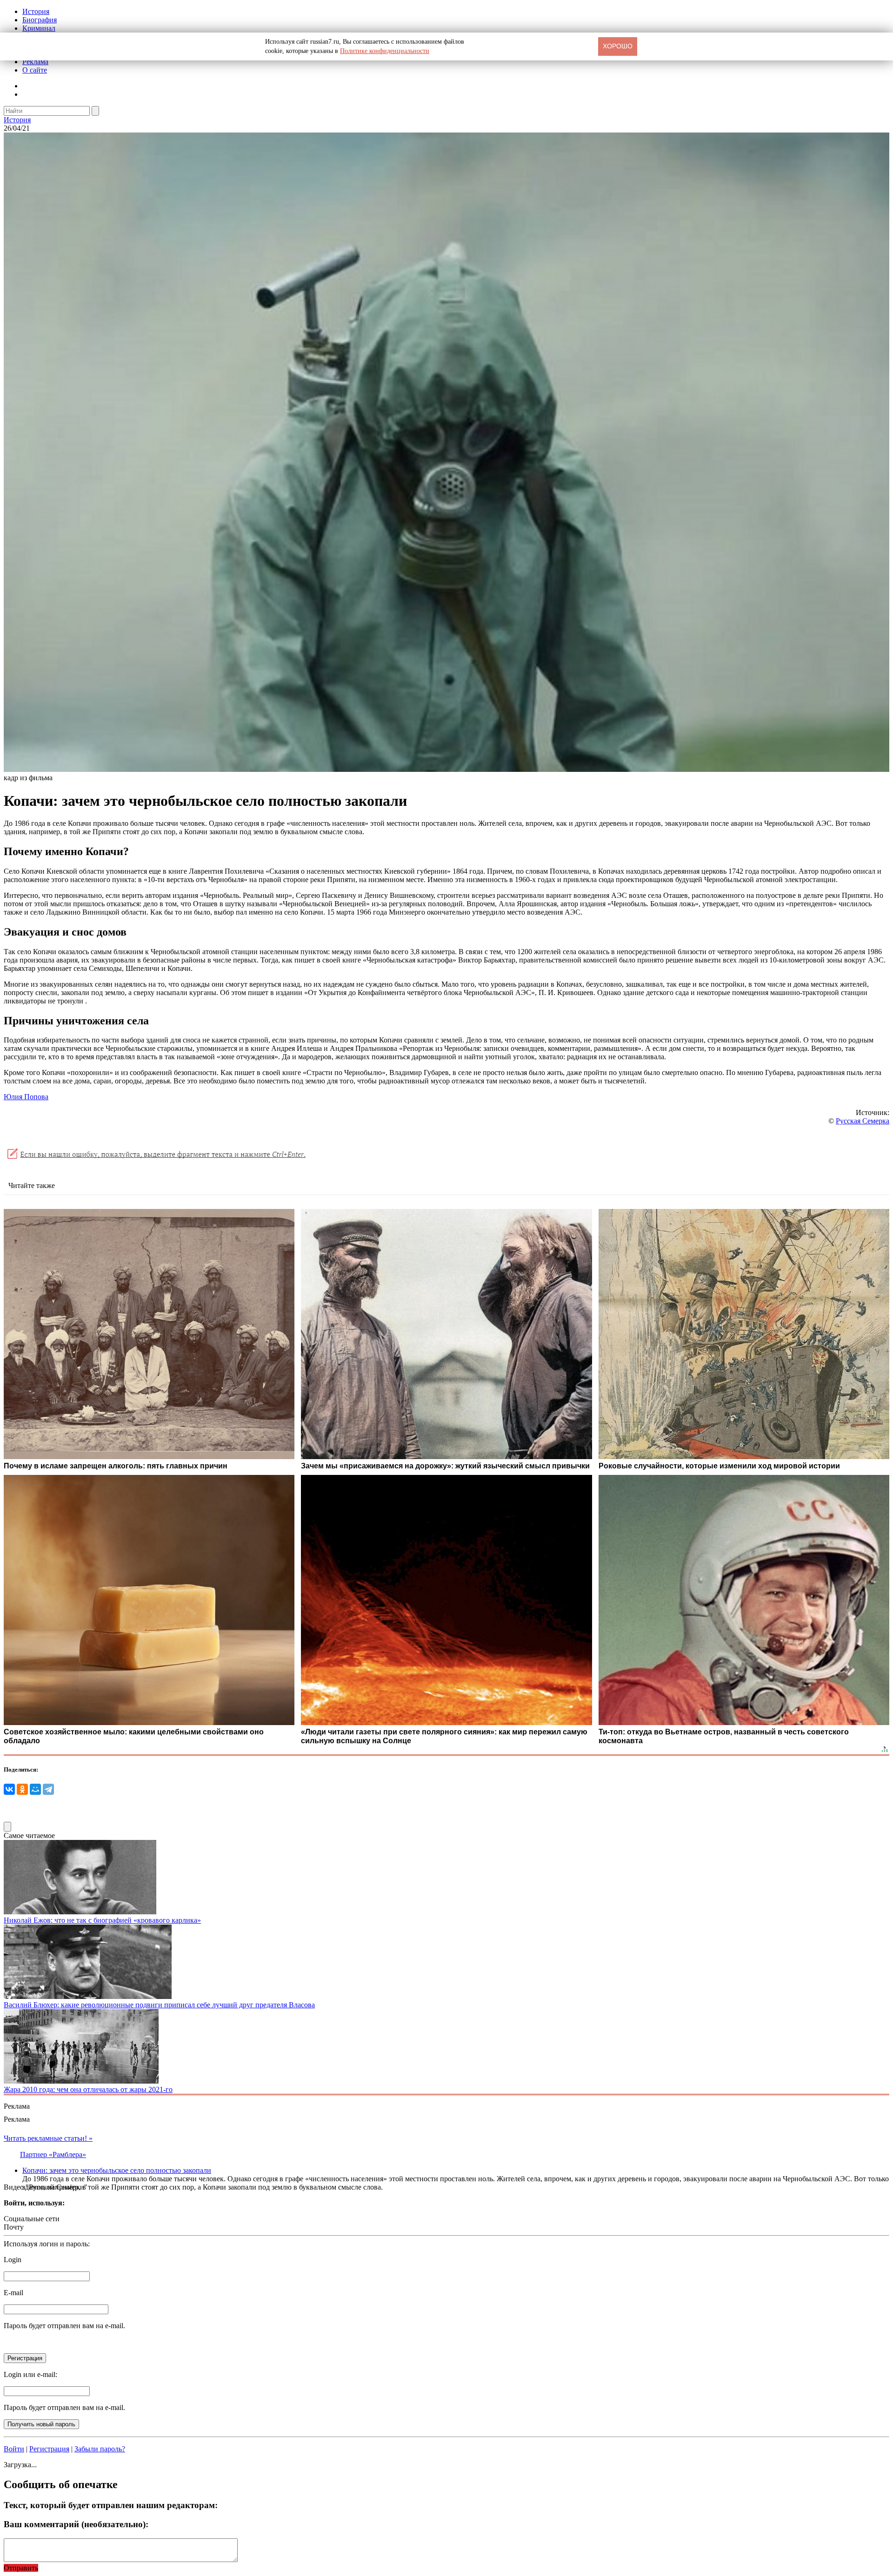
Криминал (39, 28)
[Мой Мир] (35, 1789)
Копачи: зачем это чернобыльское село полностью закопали (117, 2170)
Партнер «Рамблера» (53, 2154)
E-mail (13, 2293)
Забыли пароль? (100, 2449)
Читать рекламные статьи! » (48, 2138)
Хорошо (618, 46)
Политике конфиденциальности (385, 51)
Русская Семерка (863, 1121)
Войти (14, 2449)
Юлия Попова (26, 1097)
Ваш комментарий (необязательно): (76, 2524)
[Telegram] (48, 1789)
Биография (40, 20)
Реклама (35, 62)
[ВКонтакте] (9, 1789)
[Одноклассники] (22, 1789)
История (36, 11)
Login (13, 2260)
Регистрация (49, 2449)
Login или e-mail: (30, 2374)
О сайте (35, 70)
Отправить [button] (21, 2568)
